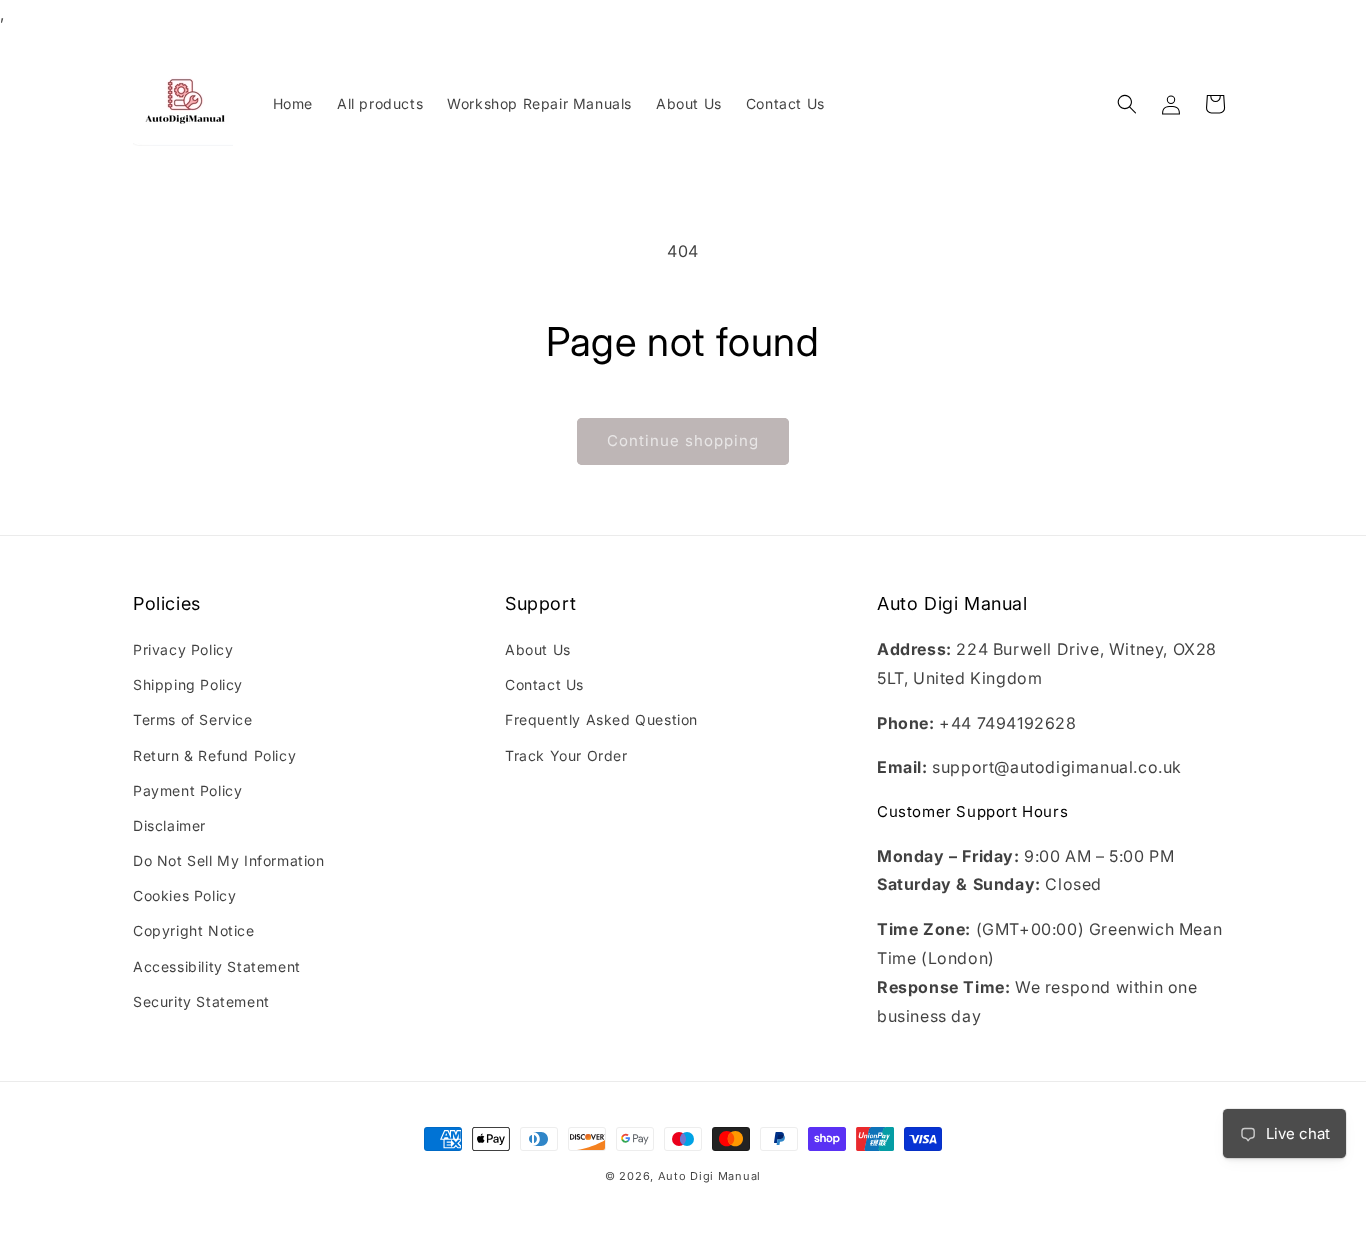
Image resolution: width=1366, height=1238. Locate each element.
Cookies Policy (184, 896)
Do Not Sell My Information (229, 860)
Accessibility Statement (217, 966)
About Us (538, 649)
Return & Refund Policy (214, 755)
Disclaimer (169, 825)
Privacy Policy (183, 649)
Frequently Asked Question (601, 720)
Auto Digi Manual (709, 1176)
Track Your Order (566, 755)
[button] (1127, 104)
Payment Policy (187, 790)
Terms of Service (193, 720)
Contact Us (544, 684)
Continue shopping (683, 440)
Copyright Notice (194, 931)
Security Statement (201, 1001)
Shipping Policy (188, 684)
